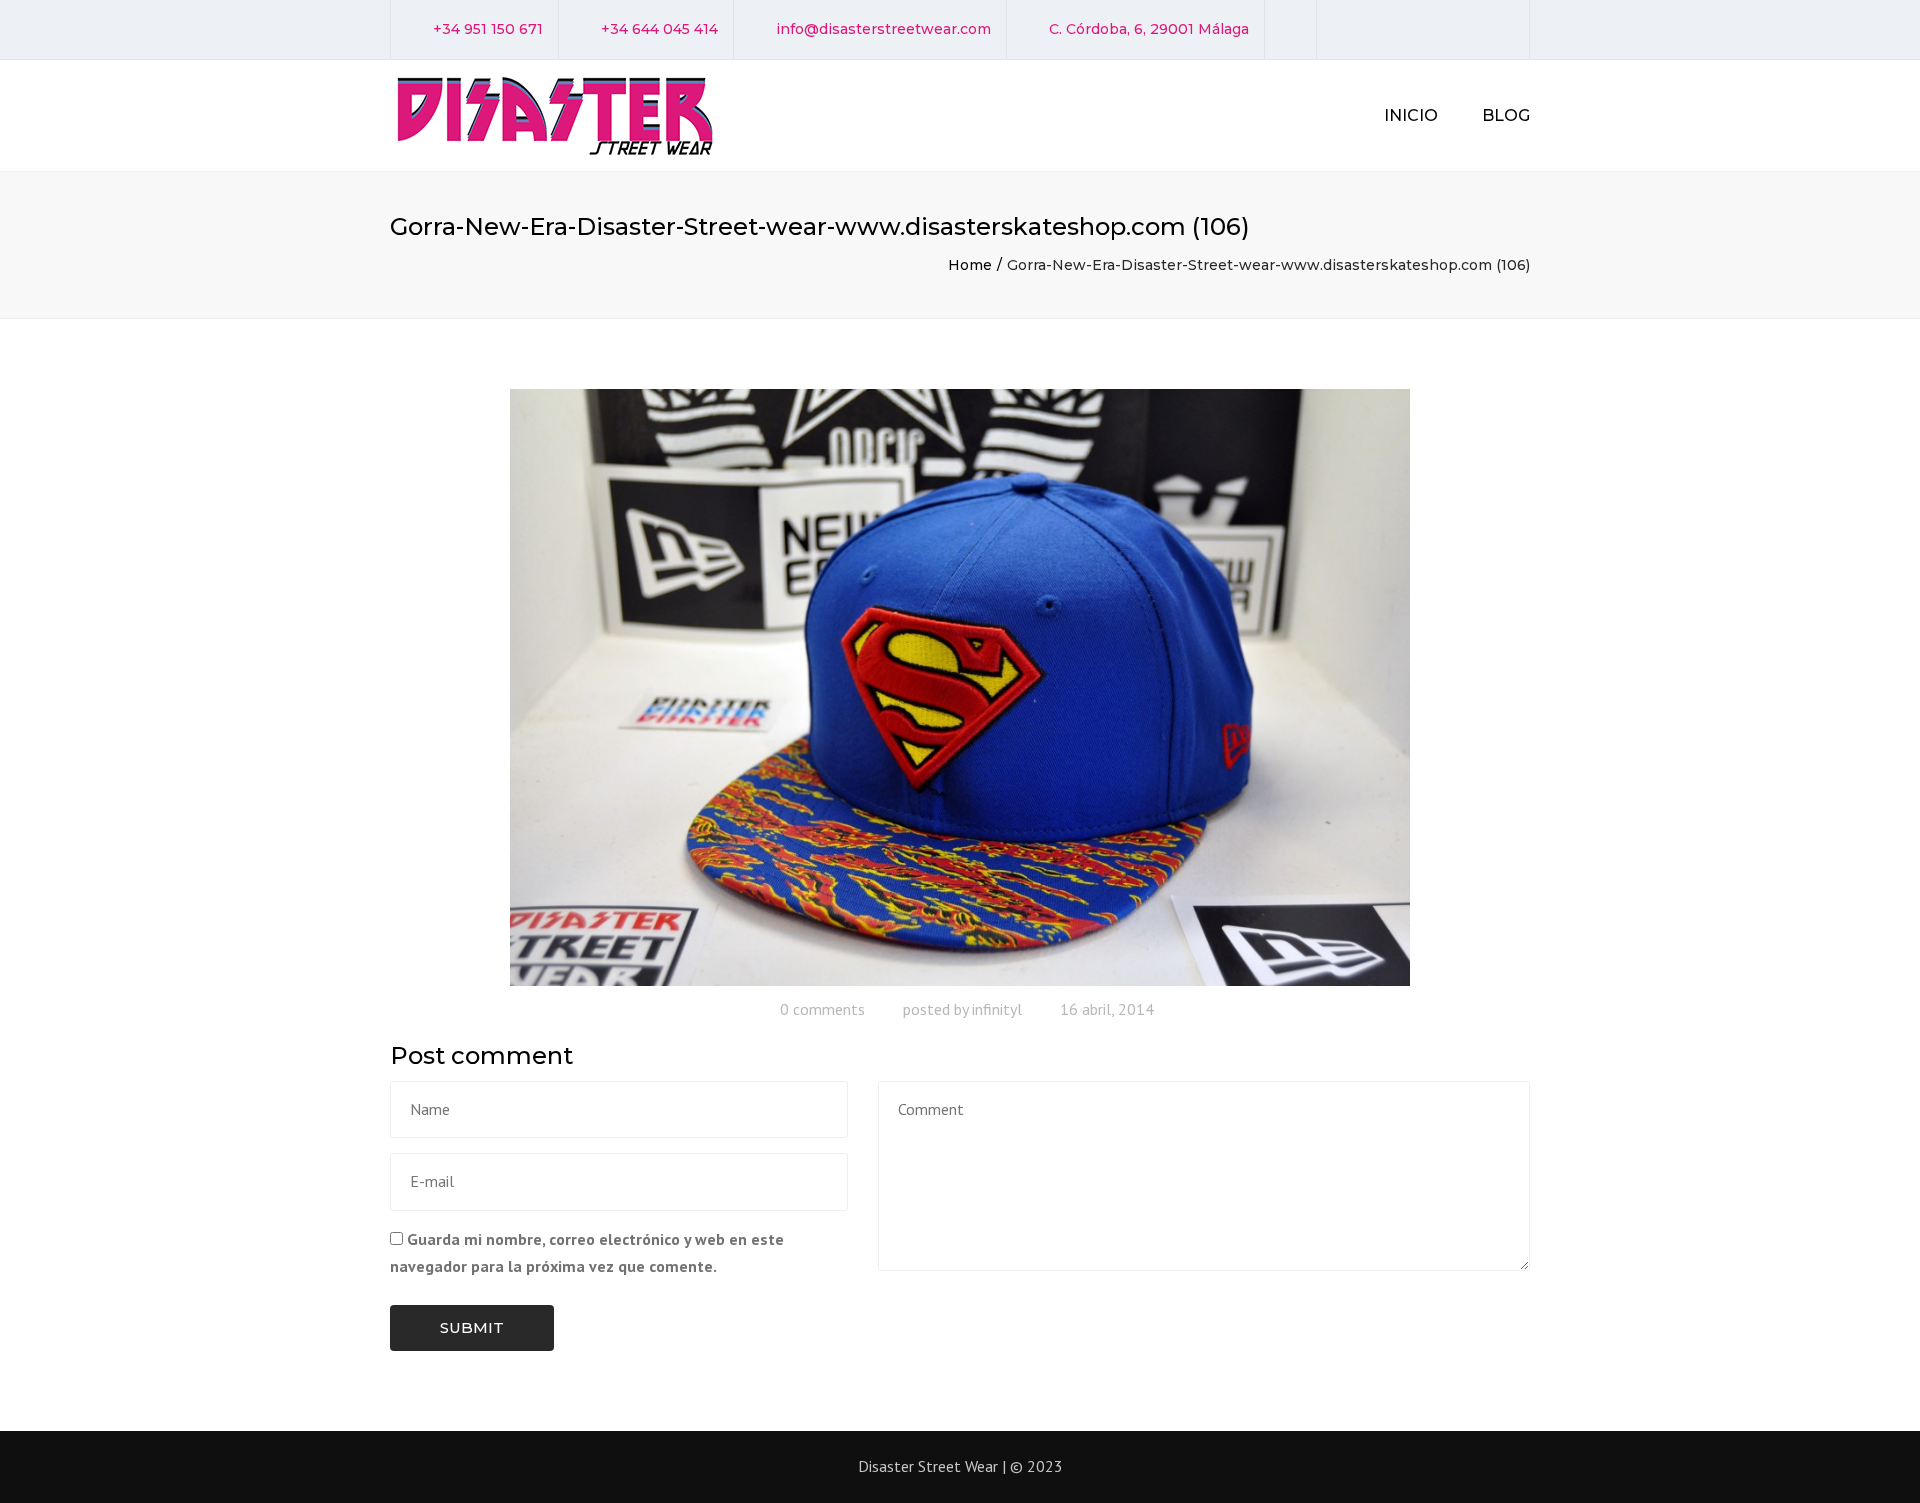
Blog (1506, 115)
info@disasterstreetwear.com (883, 29)
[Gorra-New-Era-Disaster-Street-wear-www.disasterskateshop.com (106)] (960, 686)
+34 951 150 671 (488, 29)
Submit (472, 1327)
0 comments (822, 1009)
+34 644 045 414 (659, 29)
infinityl (997, 1009)
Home (970, 265)
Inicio (1411, 115)
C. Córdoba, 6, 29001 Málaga (1149, 29)
